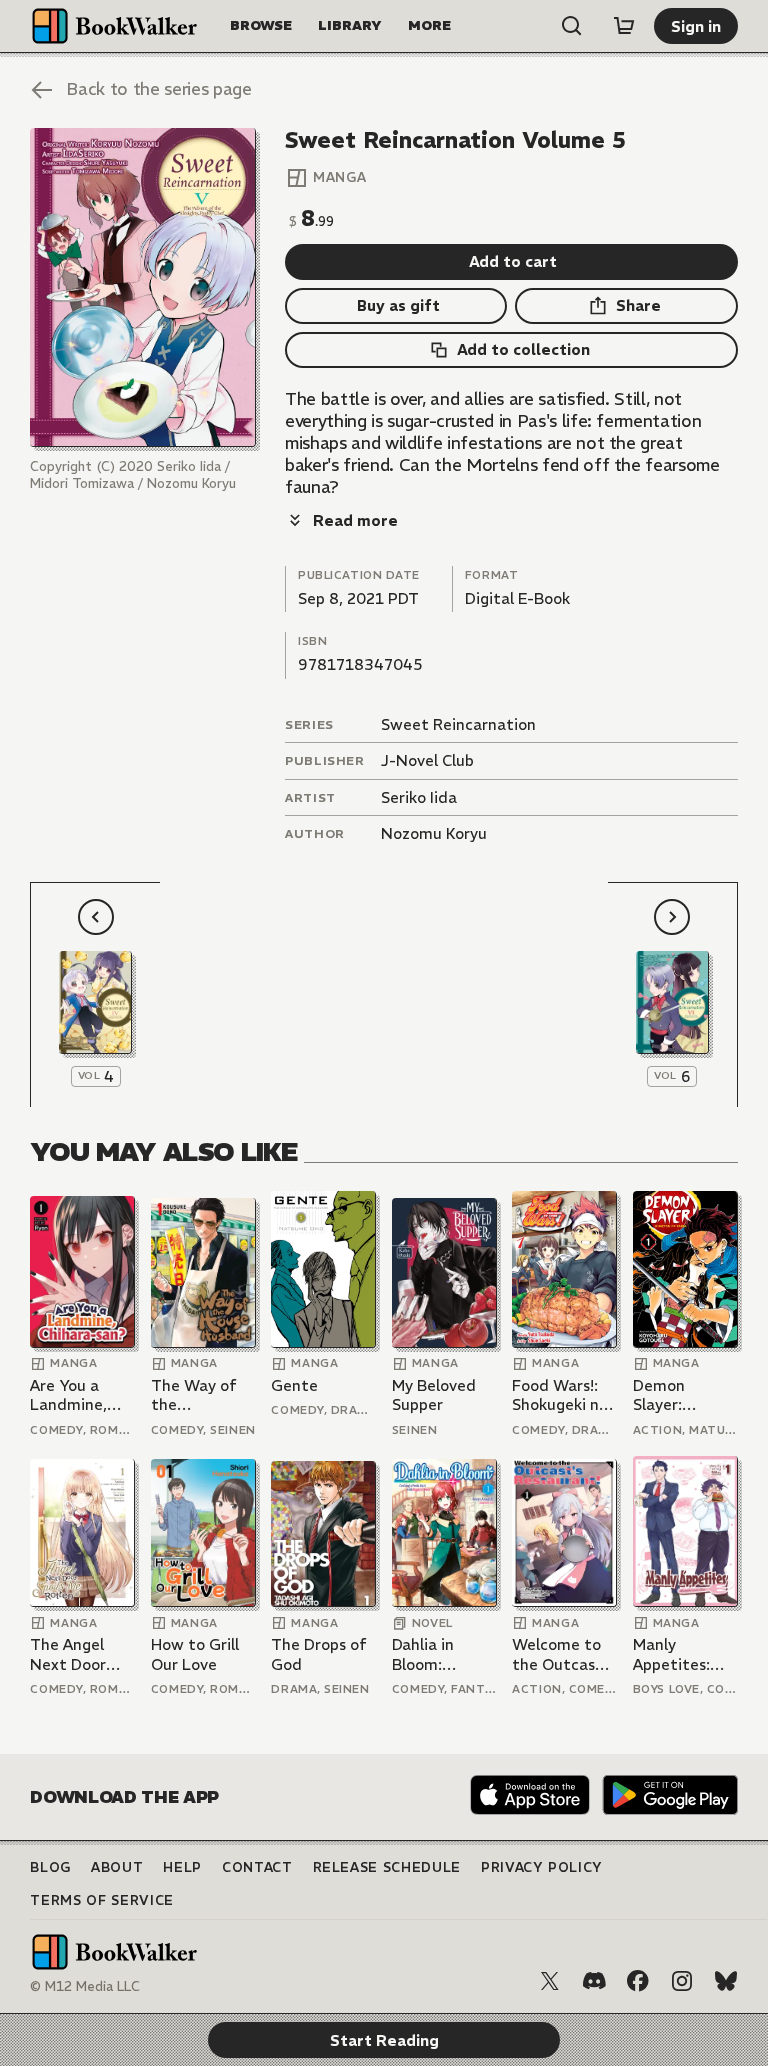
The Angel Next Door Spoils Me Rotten (68, 1654)
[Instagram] (682, 1981)
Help (182, 1867)
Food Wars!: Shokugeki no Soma (560, 1395)
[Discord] (594, 1981)
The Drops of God (319, 1654)
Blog (50, 1867)
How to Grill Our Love (195, 1654)
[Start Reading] (142, 288)
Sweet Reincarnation (458, 724)
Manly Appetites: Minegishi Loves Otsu (674, 1654)
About (117, 1867)
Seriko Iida (419, 797)
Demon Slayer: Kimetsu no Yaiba (674, 1395)
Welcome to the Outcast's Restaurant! (563, 1654)
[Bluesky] (726, 1981)
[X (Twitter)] (550, 1981)
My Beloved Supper (434, 1395)
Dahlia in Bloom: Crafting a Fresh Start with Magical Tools (439, 1654)
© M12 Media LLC (85, 1986)
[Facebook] (638, 1981)
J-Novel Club (427, 760)
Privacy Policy (542, 1867)
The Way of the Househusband (203, 1395)
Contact (257, 1867)
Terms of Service (101, 1900)
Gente (294, 1385)
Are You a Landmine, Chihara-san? (78, 1395)
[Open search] (572, 26)
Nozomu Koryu (434, 833)
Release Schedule (387, 1867)
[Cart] (624, 26)
